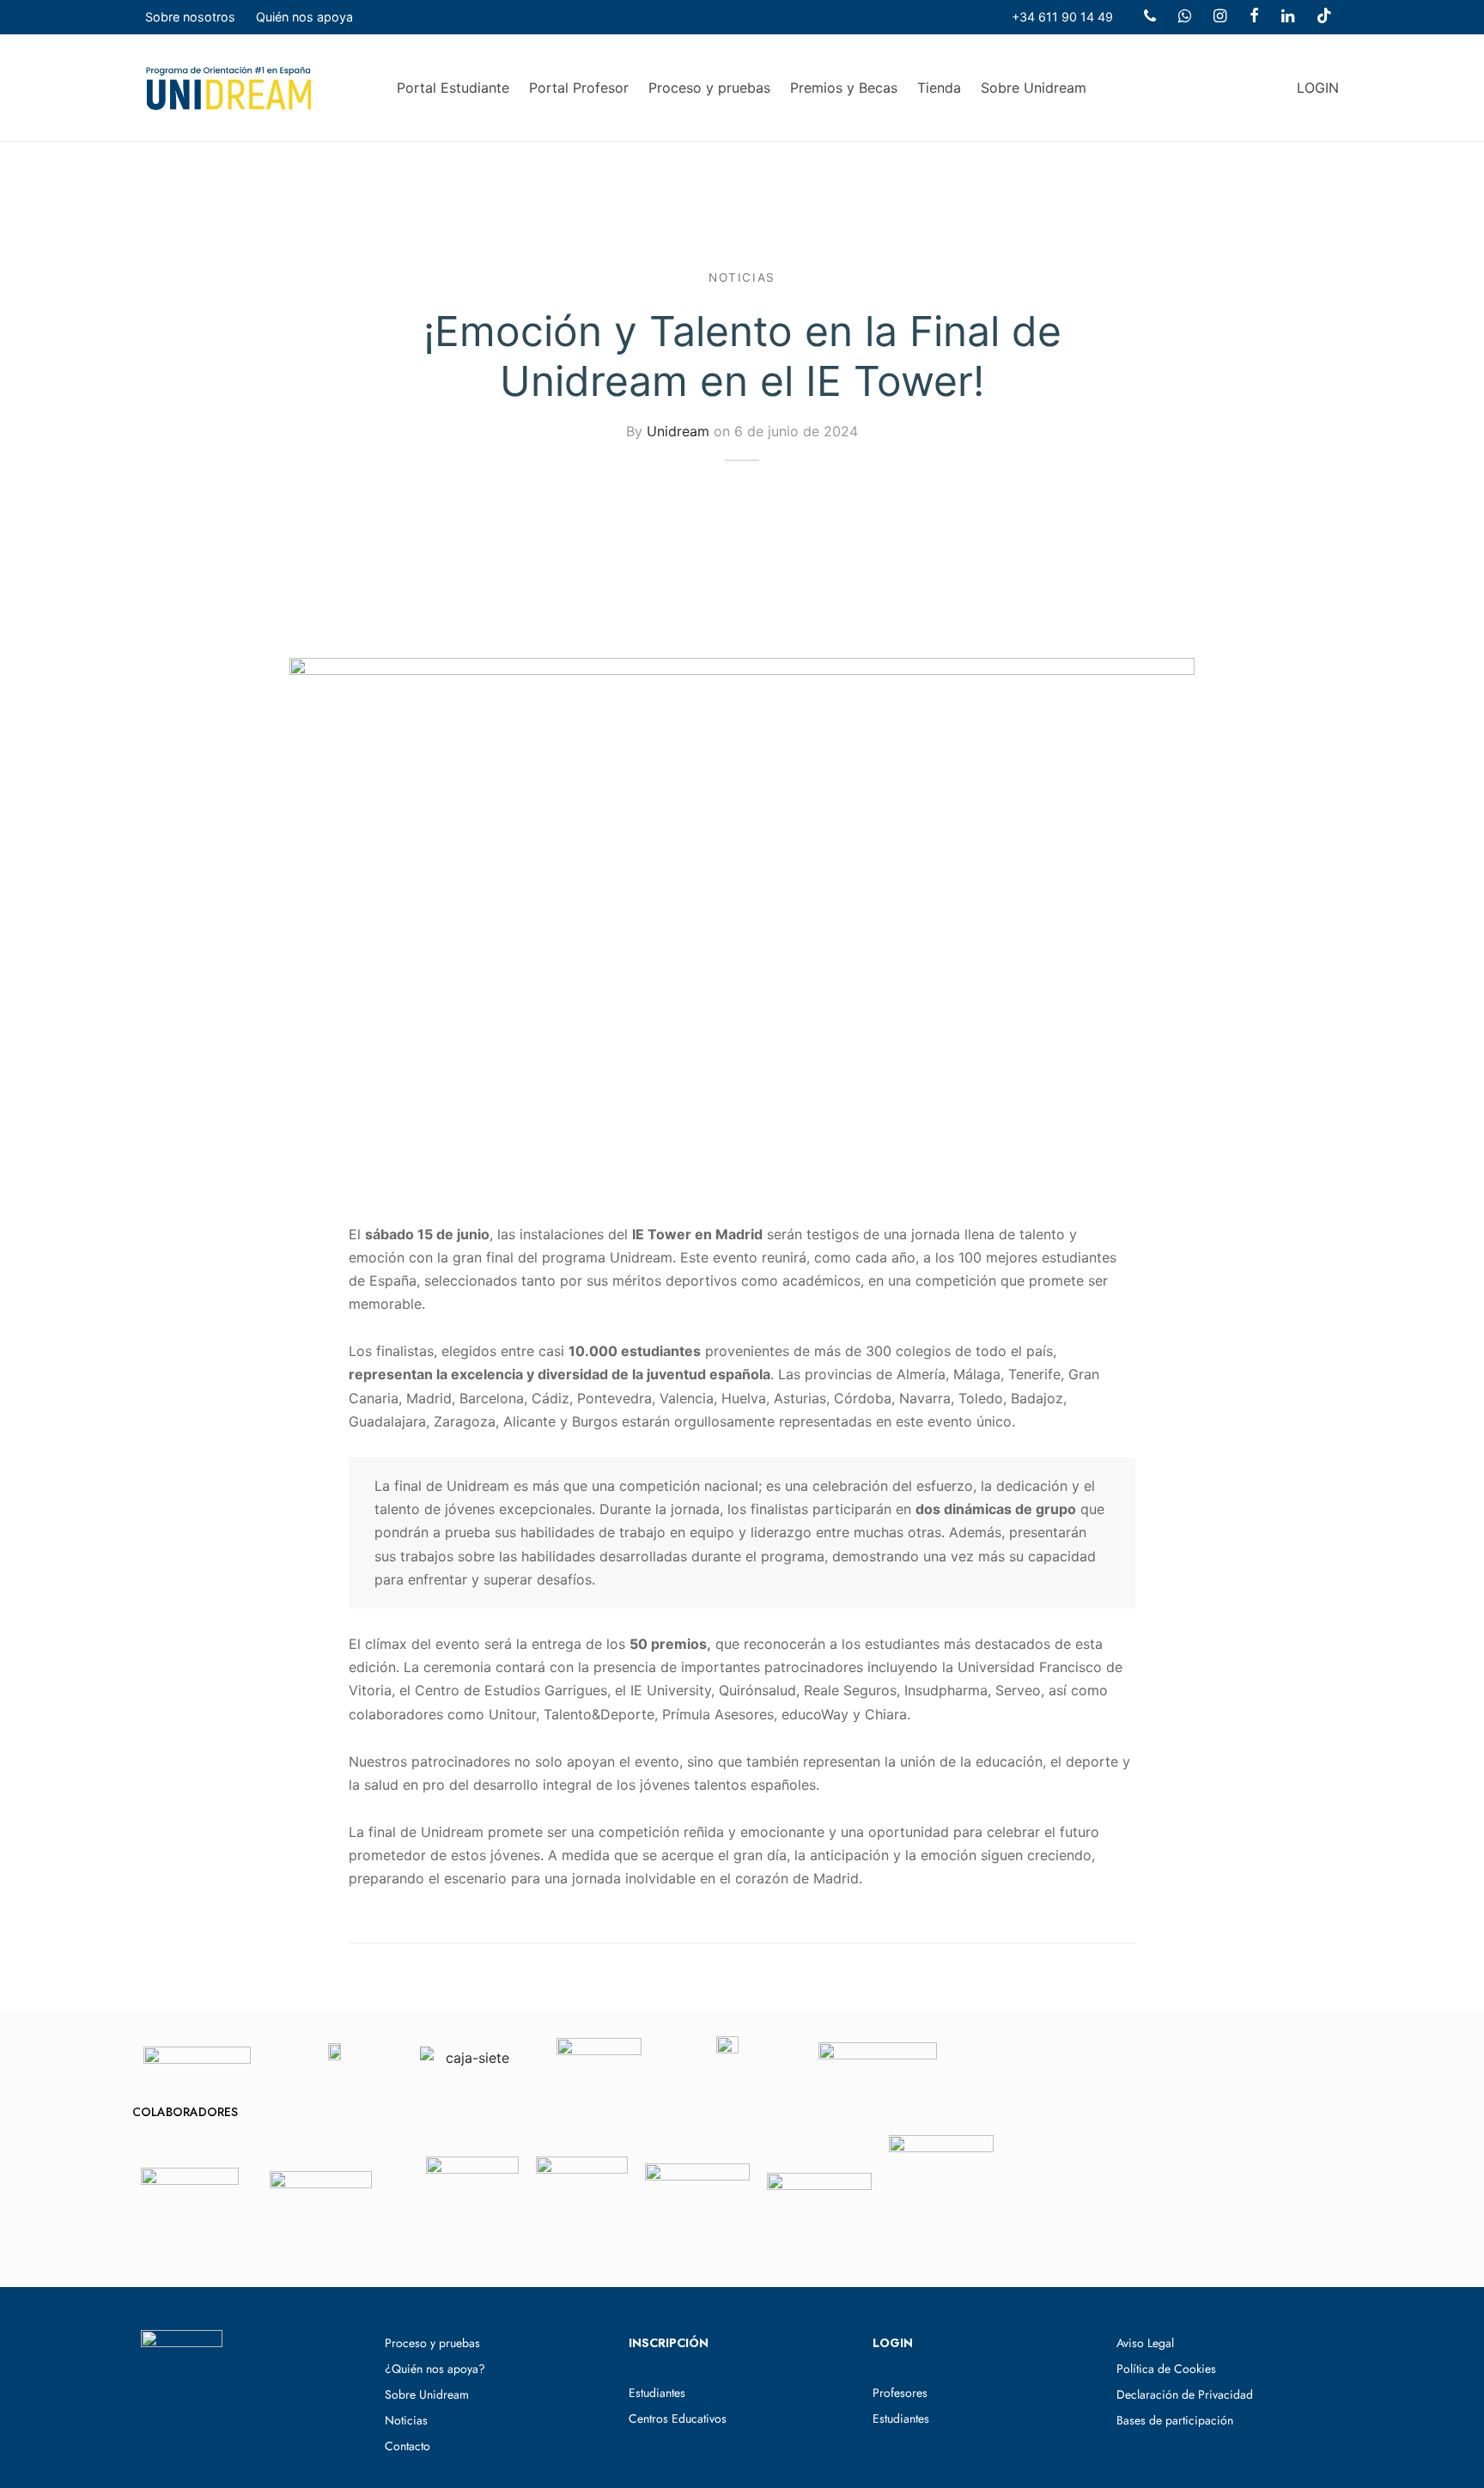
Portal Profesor (579, 88)
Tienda (939, 88)
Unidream (678, 431)
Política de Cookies (1166, 2369)
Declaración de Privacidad (1185, 2394)
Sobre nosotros (190, 17)
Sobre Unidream (1034, 88)
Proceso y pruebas (709, 88)
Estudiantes (657, 2393)
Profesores (900, 2393)
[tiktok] (1324, 17)
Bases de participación (1175, 2420)
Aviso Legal (1145, 2343)
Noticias (742, 277)
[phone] (1150, 17)
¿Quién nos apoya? (435, 2369)
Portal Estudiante (453, 88)
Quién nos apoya (304, 17)
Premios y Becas (844, 88)
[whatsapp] (1185, 17)
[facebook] (1253, 17)
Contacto (407, 2446)
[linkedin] (1288, 17)
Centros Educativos (678, 2418)
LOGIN (1318, 88)
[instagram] (1220, 17)
